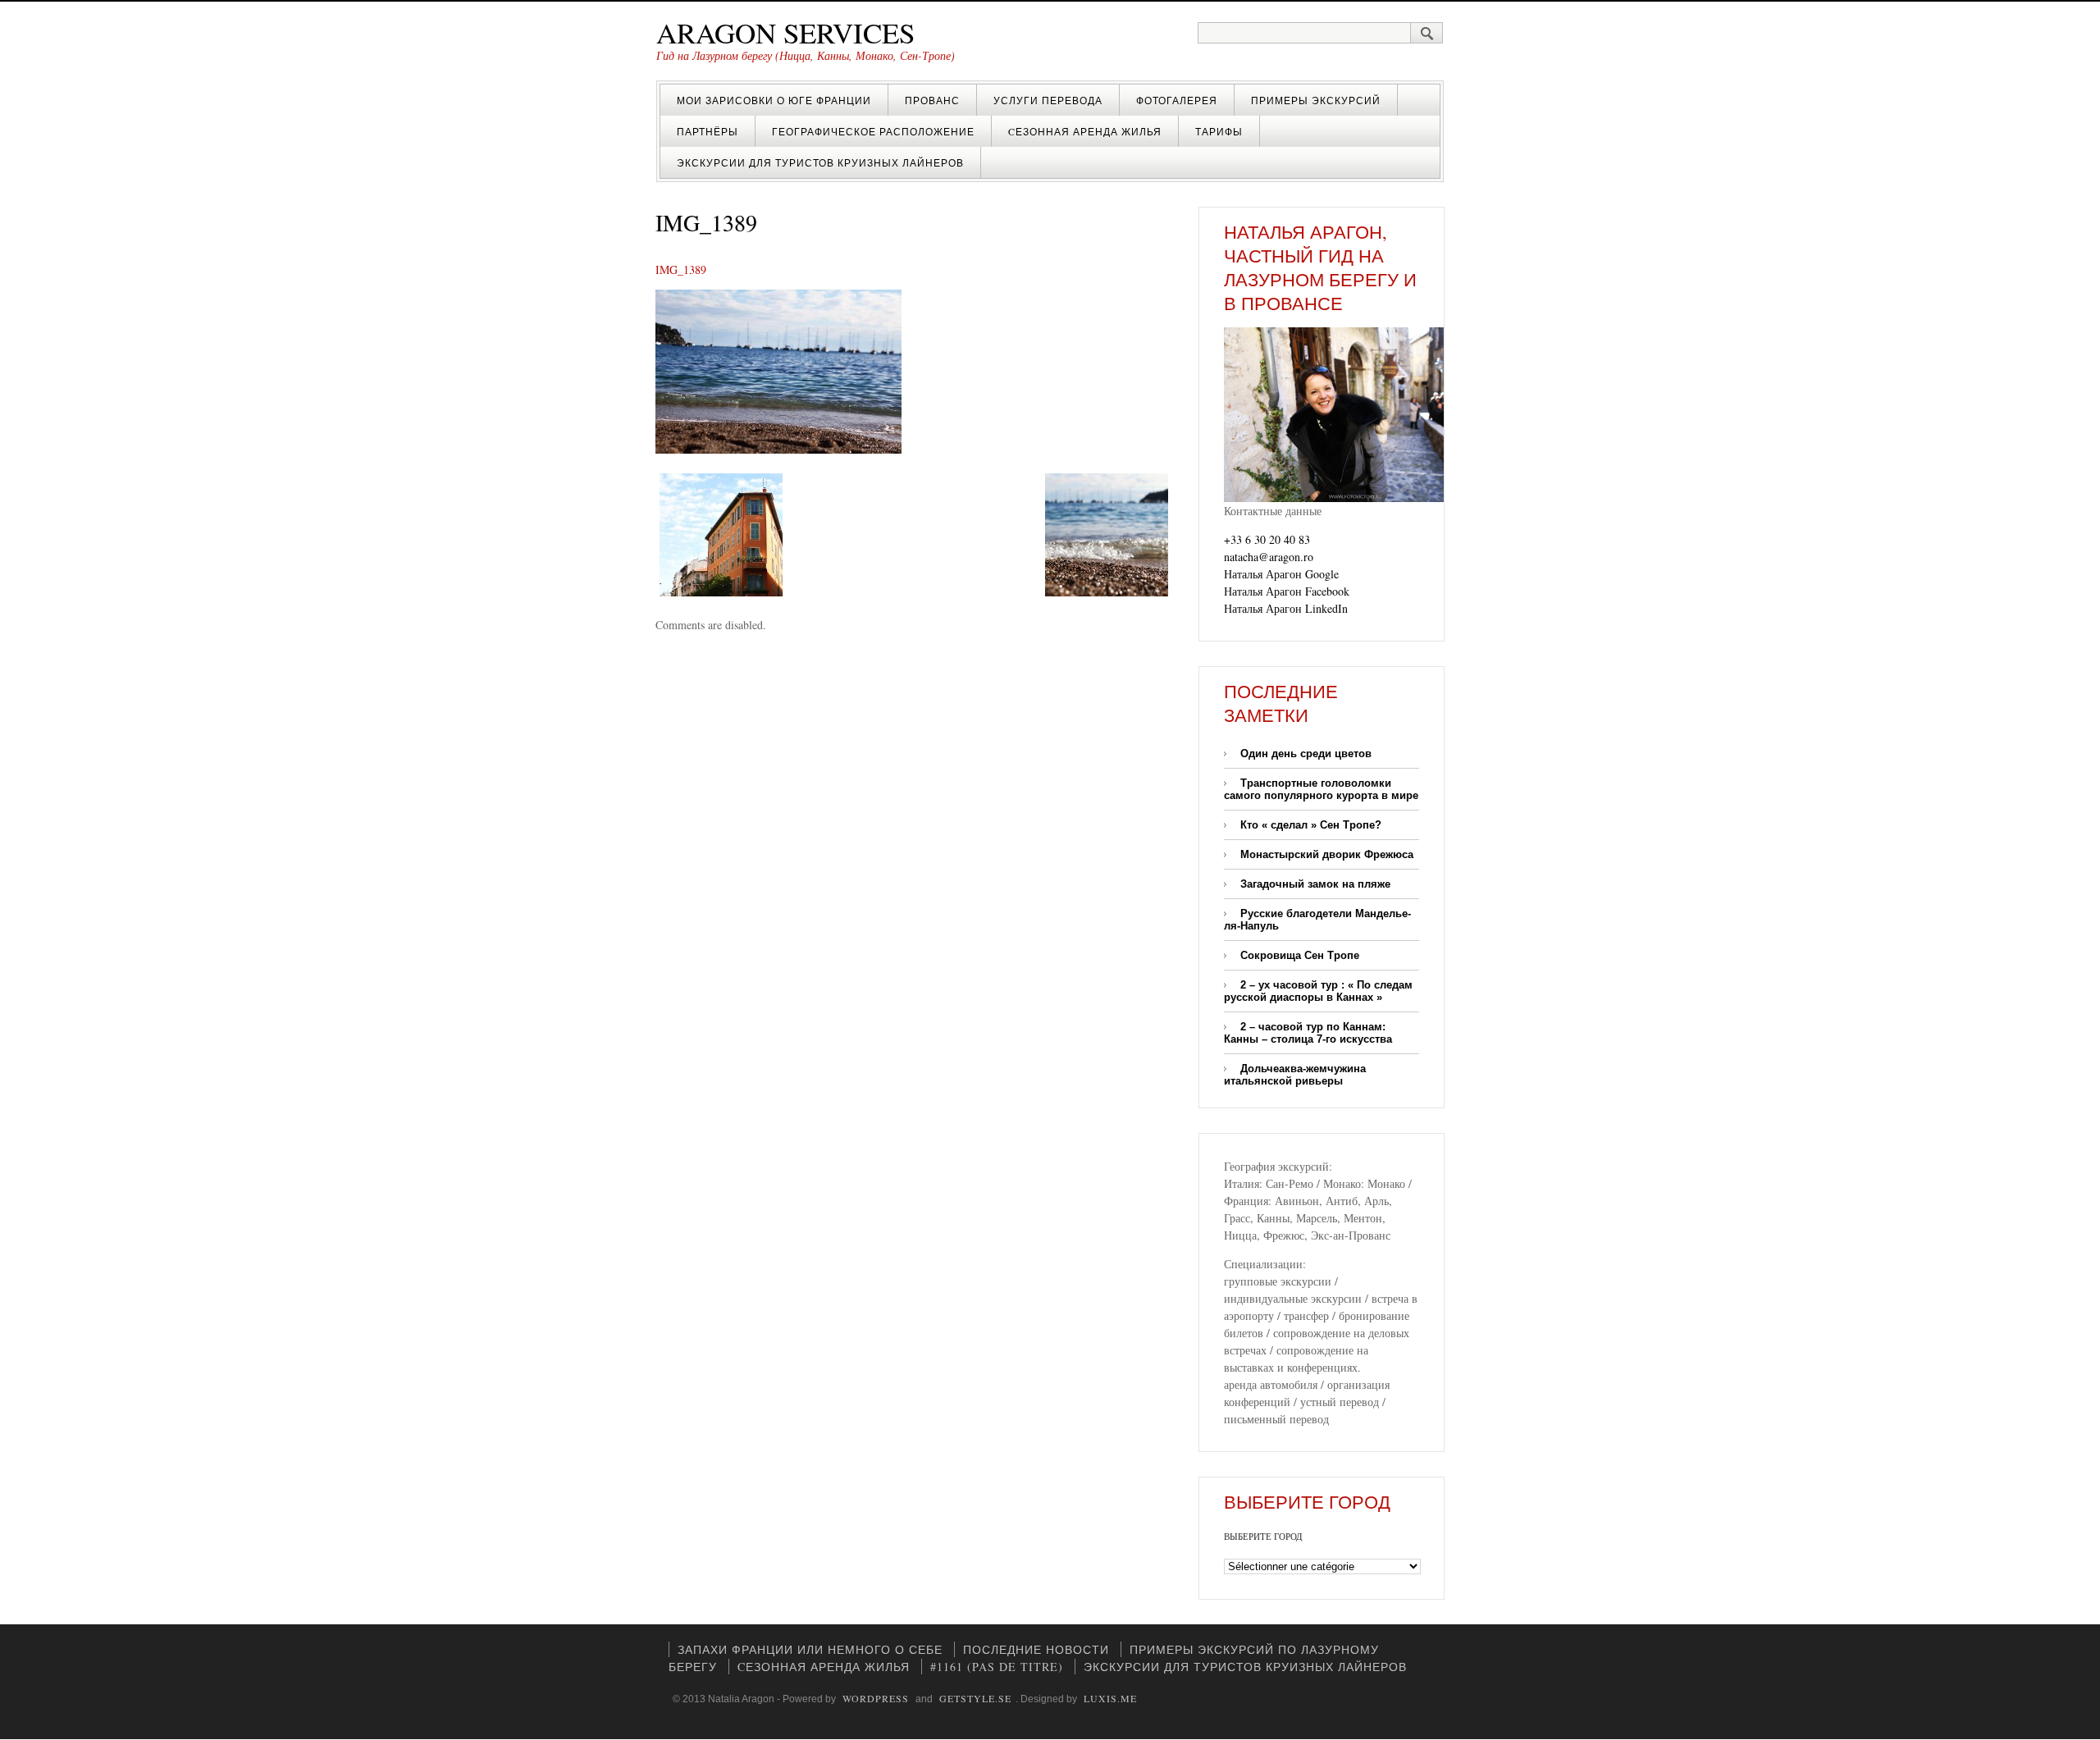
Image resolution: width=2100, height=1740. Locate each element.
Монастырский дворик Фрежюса (1327, 854)
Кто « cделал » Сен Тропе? (1311, 825)
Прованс (932, 100)
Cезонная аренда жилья (1085, 131)
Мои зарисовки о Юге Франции (774, 100)
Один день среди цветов (1306, 754)
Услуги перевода (1048, 100)
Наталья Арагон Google (1281, 574)
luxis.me (1110, 1698)
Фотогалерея (1177, 100)
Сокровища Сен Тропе (1300, 955)
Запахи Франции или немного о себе (810, 1649)
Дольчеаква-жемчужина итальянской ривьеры (1295, 1075)
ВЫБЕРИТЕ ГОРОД (1263, 1536)
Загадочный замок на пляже (1315, 884)
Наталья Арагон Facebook (1287, 591)
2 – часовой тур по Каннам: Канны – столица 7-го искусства (1308, 1033)
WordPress (876, 1698)
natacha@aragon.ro (1269, 557)
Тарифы (1219, 131)
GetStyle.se (975, 1698)
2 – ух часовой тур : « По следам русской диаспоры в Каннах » (1318, 991)
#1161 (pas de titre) (997, 1667)
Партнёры (708, 131)
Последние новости (1036, 1649)
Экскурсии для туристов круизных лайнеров (820, 162)
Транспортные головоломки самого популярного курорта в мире (1321, 789)
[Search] (1427, 33)
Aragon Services (785, 32)
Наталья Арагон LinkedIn (1286, 608)
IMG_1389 (681, 269)
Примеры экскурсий (1316, 100)
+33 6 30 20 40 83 (1267, 539)
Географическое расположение (873, 131)
